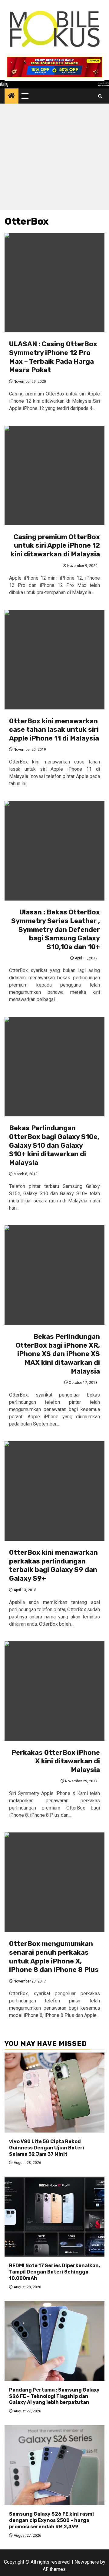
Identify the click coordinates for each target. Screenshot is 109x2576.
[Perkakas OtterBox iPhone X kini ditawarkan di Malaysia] (54, 1691)
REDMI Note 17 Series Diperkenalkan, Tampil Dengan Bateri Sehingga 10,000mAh (54, 2272)
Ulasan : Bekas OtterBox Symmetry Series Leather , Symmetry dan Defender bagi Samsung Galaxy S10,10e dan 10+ (56, 929)
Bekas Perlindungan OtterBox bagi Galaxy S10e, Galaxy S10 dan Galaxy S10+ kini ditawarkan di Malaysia (54, 1145)
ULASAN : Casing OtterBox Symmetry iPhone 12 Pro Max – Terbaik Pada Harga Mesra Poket (53, 357)
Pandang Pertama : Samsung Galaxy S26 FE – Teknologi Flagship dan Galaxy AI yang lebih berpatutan (54, 2396)
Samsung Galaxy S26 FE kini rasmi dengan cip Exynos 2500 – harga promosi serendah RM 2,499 (51, 2520)
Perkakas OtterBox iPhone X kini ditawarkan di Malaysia (56, 1761)
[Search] (100, 96)
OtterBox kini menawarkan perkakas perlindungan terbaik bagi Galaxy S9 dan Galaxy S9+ (53, 1565)
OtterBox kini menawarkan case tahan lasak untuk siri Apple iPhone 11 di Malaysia (54, 730)
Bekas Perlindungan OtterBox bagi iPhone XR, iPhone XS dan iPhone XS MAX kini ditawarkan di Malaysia (58, 1354)
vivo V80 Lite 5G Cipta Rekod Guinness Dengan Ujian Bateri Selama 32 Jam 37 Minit (47, 2148)
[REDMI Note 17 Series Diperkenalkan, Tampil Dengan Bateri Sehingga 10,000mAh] (54, 2217)
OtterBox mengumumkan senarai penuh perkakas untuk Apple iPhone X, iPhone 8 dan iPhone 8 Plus (54, 1957)
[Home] (12, 96)
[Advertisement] (54, 158)
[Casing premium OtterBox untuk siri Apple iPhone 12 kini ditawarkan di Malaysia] (54, 475)
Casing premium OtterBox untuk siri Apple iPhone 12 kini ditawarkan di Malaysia (55, 546)
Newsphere (87, 2562)
